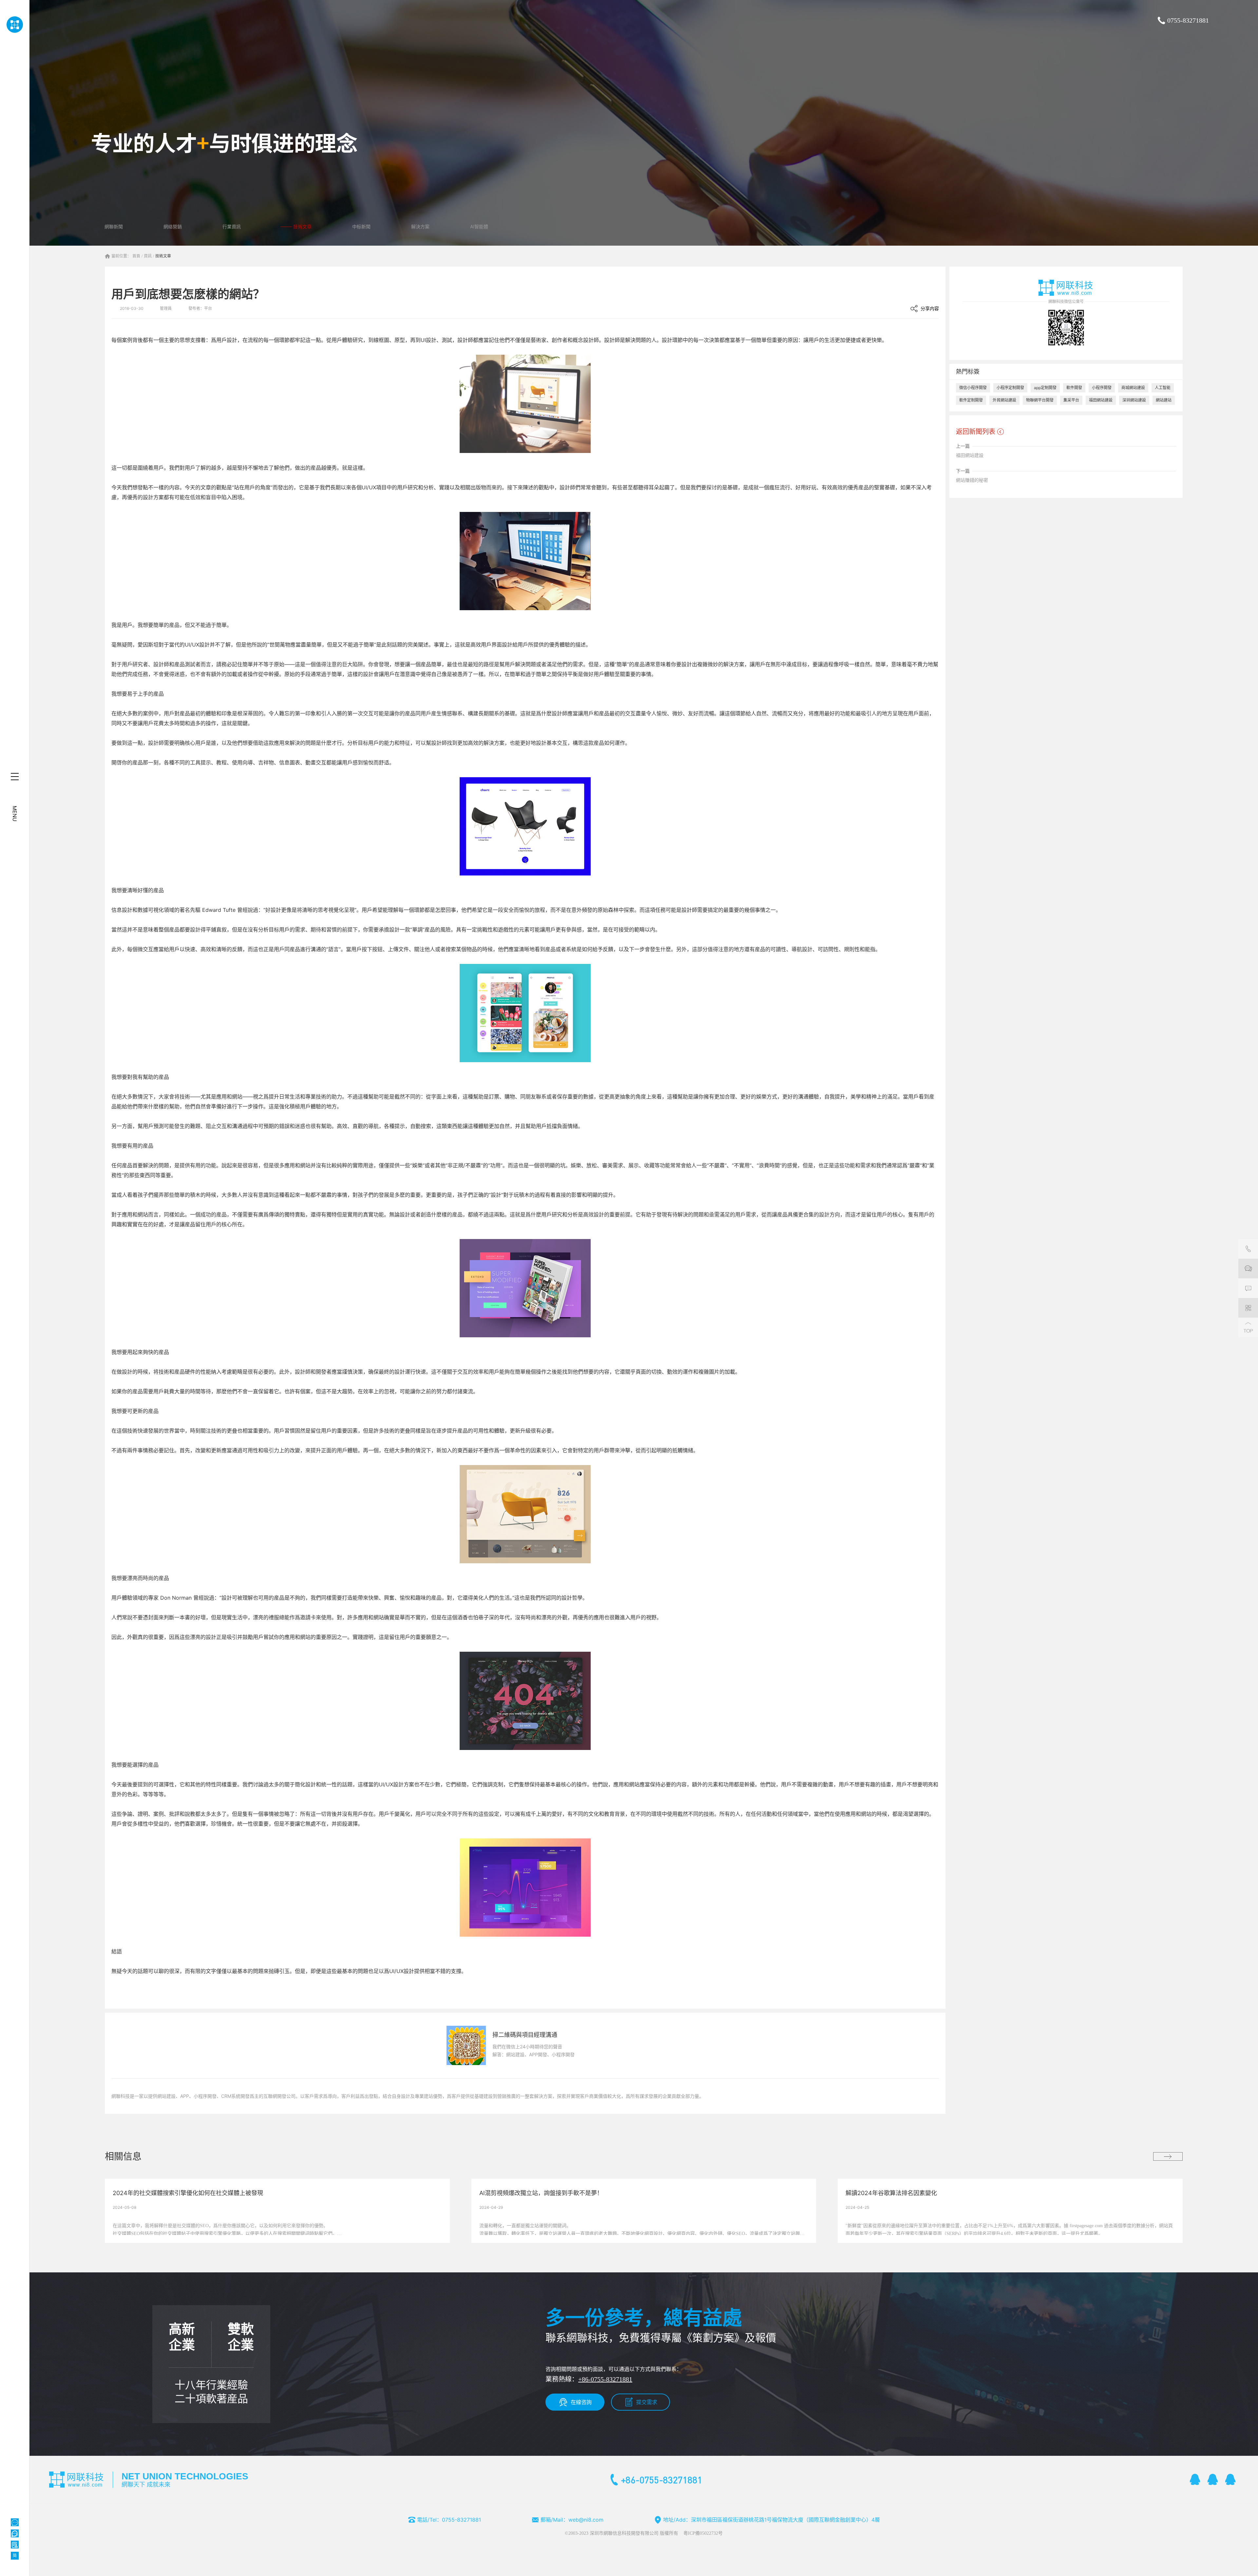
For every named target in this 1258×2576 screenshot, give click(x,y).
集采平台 (1071, 400)
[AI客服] (15, 2522)
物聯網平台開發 (1040, 400)
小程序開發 (1102, 388)
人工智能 (1163, 388)
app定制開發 (1045, 388)
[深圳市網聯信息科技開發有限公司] (15, 25)
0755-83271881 (1188, 20)
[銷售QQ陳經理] (1213, 2479)
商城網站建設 (1133, 388)
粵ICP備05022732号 (703, 2533)
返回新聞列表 (976, 432)
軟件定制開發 (971, 400)
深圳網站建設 (1134, 400)
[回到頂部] (1248, 1327)
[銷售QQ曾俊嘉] (1230, 2479)
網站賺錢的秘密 (972, 480)
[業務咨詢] (1248, 1269)
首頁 (136, 256)
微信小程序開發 (973, 388)
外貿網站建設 (1004, 400)
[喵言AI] (15, 2533)
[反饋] (1248, 1288)
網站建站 (1164, 400)
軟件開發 (1074, 388)
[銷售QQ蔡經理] (1195, 2479)
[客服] (1248, 1249)
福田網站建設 (1101, 400)
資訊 (148, 256)
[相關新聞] (1168, 2156)
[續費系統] (15, 2545)
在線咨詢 (581, 2402)
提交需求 (647, 2402)
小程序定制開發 (1010, 388)
